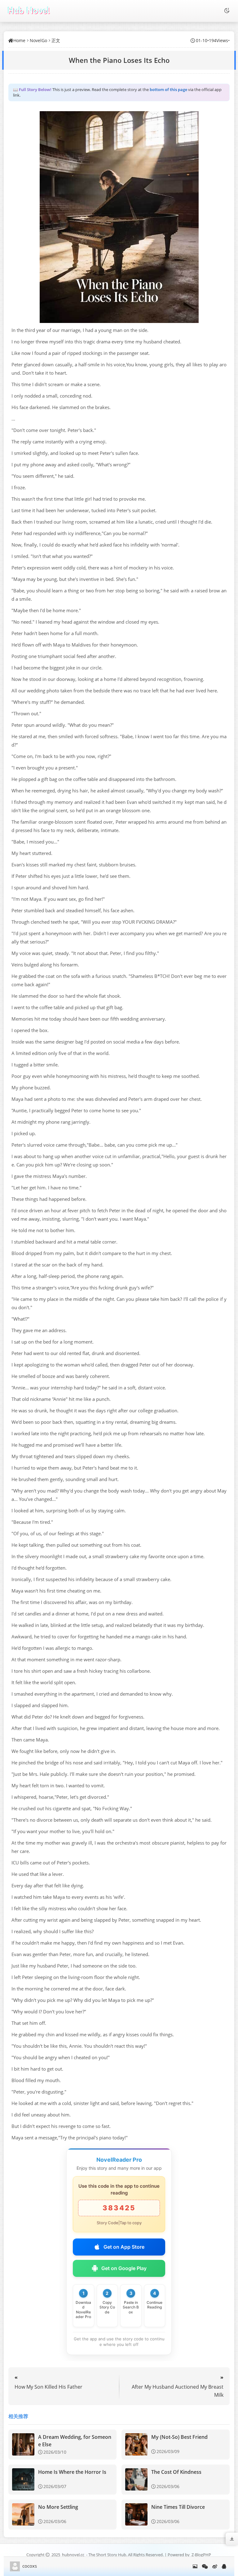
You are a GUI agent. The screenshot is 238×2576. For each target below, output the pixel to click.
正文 (56, 40)
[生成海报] (195, 2566)
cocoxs (30, 2566)
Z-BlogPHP (201, 2555)
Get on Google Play (124, 2268)
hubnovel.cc (73, 2555)
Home (19, 40)
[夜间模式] (227, 11)
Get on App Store (124, 2247)
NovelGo (38, 40)
